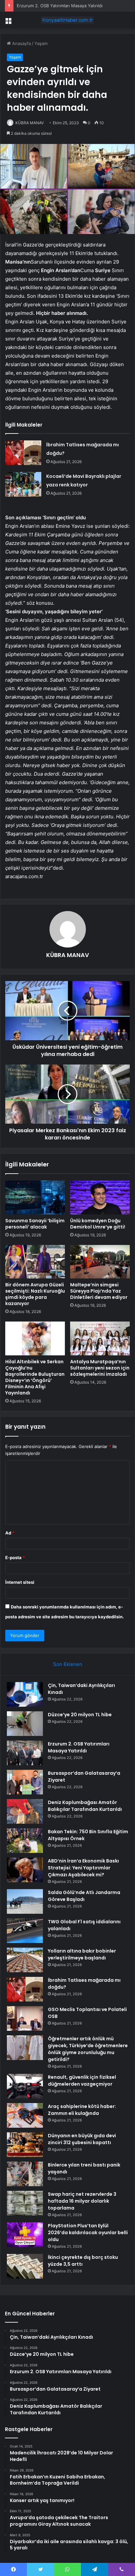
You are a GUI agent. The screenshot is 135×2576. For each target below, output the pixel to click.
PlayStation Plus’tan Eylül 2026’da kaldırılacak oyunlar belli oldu (88, 2233)
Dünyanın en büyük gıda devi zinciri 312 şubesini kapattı (82, 2139)
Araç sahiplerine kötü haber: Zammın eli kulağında (82, 2110)
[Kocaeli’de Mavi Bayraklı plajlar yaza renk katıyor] (23, 484)
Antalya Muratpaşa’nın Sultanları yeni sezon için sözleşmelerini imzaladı (100, 1368)
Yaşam (41, 43)
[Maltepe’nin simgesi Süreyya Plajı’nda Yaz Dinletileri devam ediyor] (100, 1262)
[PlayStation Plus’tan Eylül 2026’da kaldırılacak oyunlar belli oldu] (25, 2235)
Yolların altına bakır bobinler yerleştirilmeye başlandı (82, 1954)
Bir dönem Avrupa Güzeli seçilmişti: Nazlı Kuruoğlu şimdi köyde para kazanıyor (35, 1294)
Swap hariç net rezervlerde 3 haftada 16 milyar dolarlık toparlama (82, 2201)
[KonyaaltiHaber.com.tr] (67, 20)
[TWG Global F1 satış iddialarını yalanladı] (25, 1931)
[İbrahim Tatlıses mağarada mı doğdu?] (23, 453)
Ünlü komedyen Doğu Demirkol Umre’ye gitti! (98, 1224)
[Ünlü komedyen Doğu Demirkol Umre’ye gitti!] (100, 1197)
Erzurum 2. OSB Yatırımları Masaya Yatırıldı (60, 6)
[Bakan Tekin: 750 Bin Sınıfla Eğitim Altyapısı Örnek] (25, 1841)
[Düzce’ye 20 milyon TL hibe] (25, 1724)
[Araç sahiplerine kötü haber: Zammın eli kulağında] (25, 2115)
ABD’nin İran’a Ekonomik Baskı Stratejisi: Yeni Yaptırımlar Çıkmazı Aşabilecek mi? (83, 1868)
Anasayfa (21, 43)
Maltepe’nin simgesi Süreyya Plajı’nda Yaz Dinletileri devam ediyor (99, 1291)
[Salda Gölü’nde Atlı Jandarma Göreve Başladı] (25, 1901)
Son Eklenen (68, 1664)
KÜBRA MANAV (30, 123)
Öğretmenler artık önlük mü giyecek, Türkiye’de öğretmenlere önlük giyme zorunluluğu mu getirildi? (88, 2049)
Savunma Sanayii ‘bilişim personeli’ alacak (35, 1224)
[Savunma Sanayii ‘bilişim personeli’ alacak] (35, 1197)
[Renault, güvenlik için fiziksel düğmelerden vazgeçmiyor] (25, 2086)
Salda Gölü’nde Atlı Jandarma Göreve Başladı (84, 1896)
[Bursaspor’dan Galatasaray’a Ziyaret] (25, 1782)
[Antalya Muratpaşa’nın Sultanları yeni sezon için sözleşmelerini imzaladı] (100, 1338)
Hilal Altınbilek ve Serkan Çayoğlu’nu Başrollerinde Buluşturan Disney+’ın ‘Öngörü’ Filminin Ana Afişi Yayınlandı (35, 1377)
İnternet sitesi (20, 1582)
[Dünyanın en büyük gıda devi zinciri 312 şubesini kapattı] (25, 2145)
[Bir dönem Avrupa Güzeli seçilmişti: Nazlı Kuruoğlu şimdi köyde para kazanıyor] (35, 1262)
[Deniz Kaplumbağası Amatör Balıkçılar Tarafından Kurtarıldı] (25, 1811)
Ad (10, 1533)
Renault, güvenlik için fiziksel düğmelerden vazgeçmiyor (82, 2081)
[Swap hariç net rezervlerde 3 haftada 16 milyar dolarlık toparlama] (25, 2203)
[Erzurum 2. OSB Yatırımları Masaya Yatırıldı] (25, 1753)
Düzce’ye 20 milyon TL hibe (80, 1715)
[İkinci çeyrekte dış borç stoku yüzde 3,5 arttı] (25, 2266)
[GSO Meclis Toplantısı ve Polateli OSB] (25, 2018)
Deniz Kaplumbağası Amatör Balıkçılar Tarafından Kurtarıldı (85, 1806)
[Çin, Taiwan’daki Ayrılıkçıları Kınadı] (25, 1694)
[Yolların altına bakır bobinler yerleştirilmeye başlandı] (25, 1960)
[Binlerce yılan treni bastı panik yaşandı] (25, 2174)
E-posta (15, 1557)
